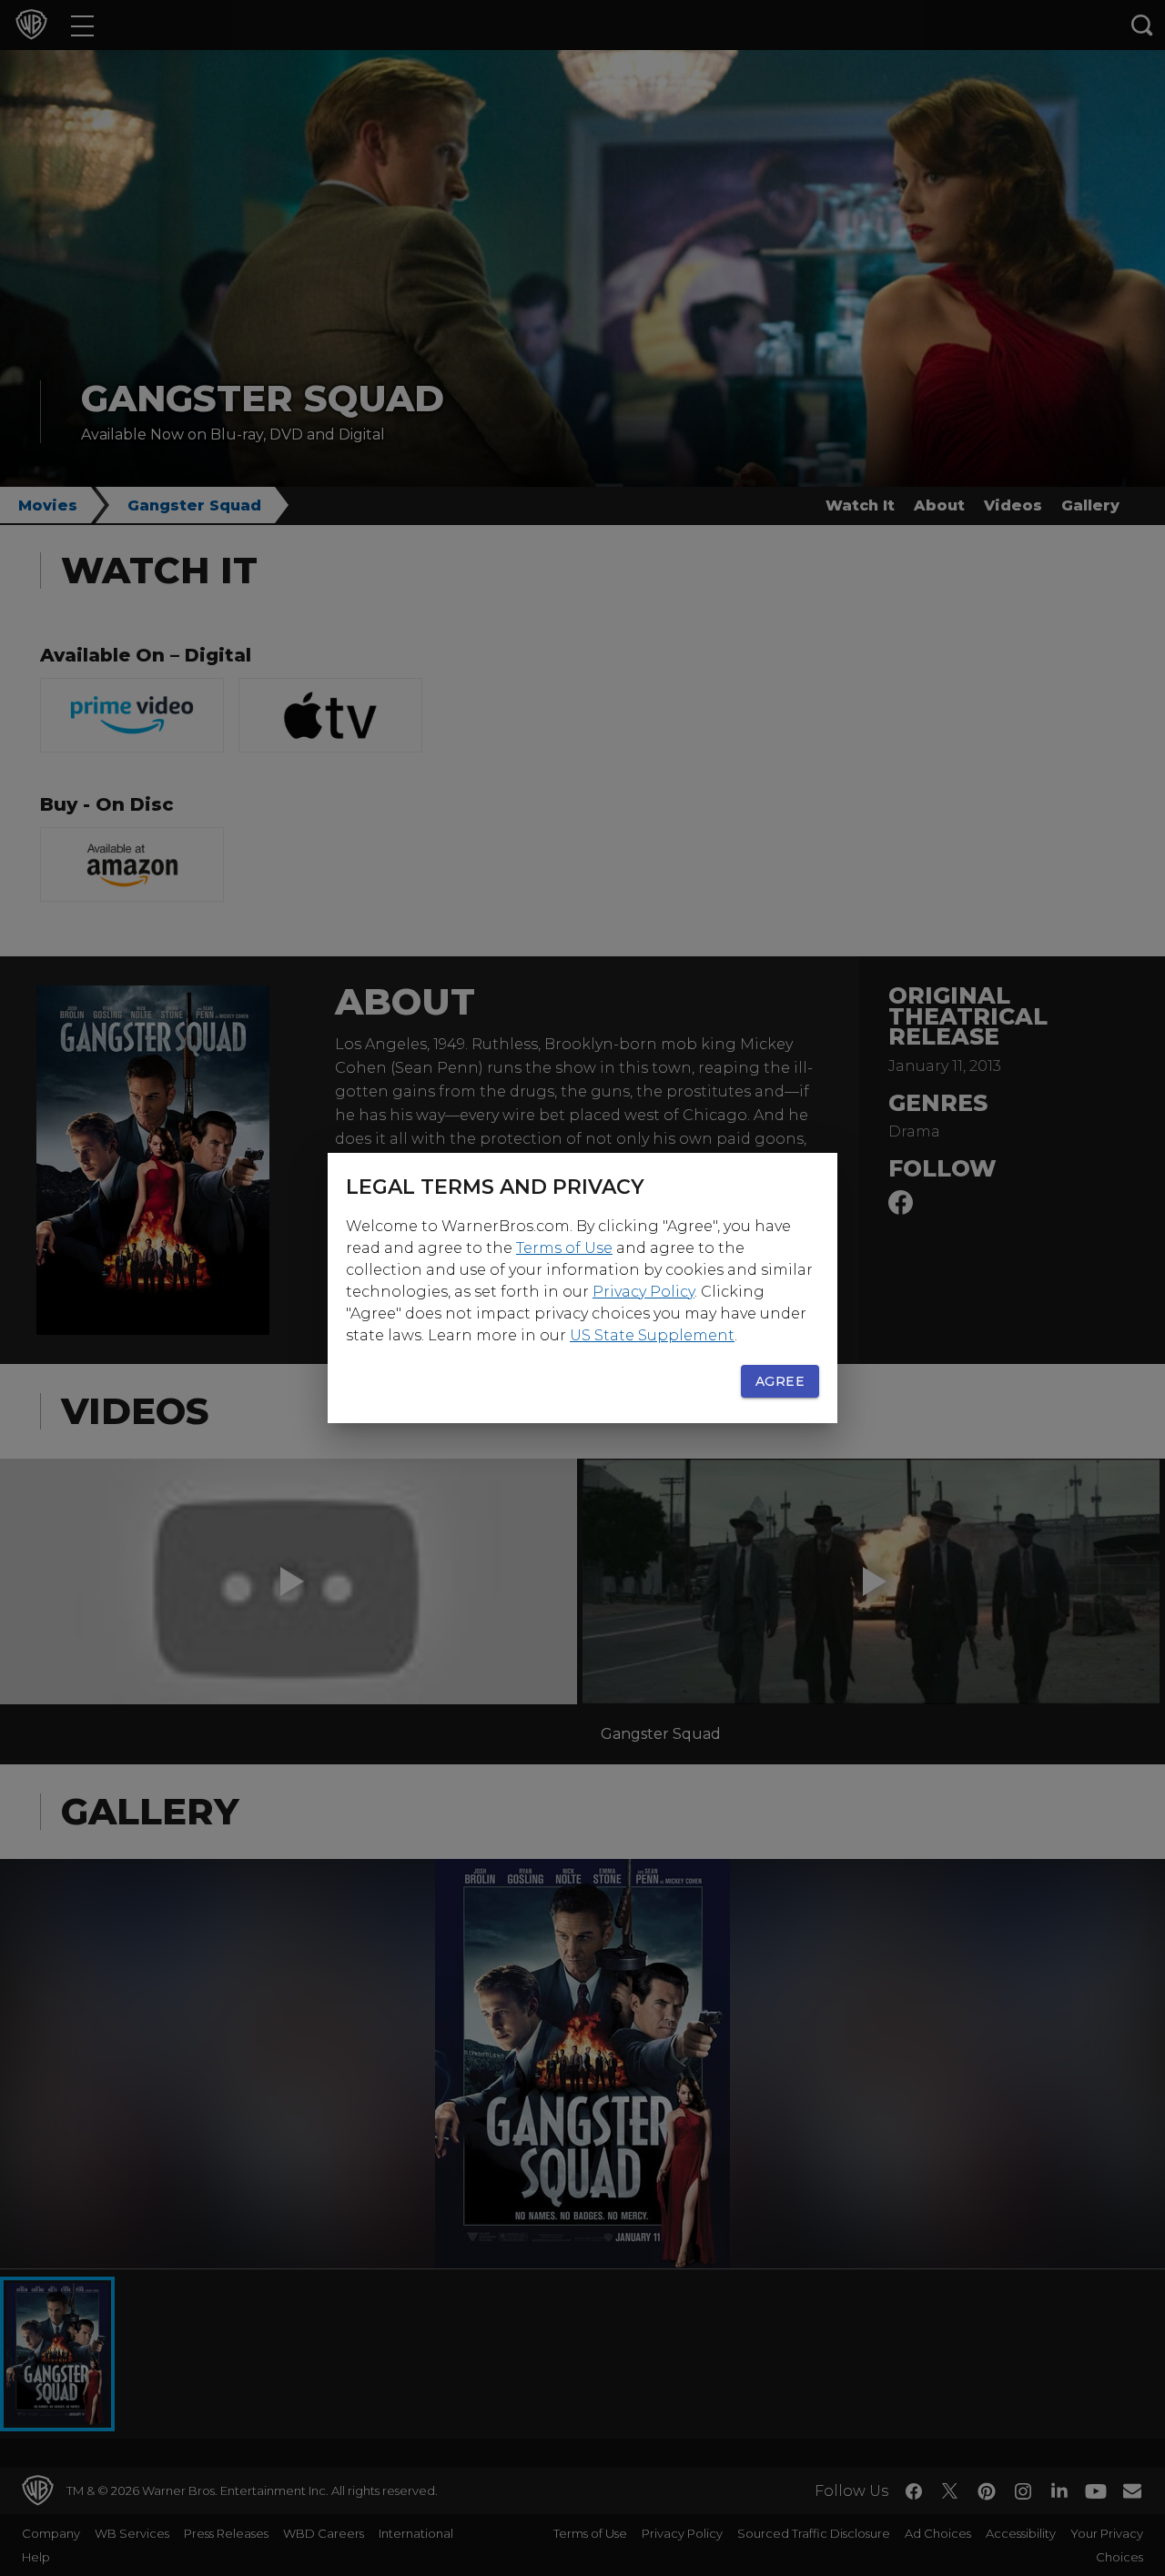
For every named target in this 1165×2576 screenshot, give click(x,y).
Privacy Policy (643, 1292)
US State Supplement (652, 1335)
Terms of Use (564, 1248)
